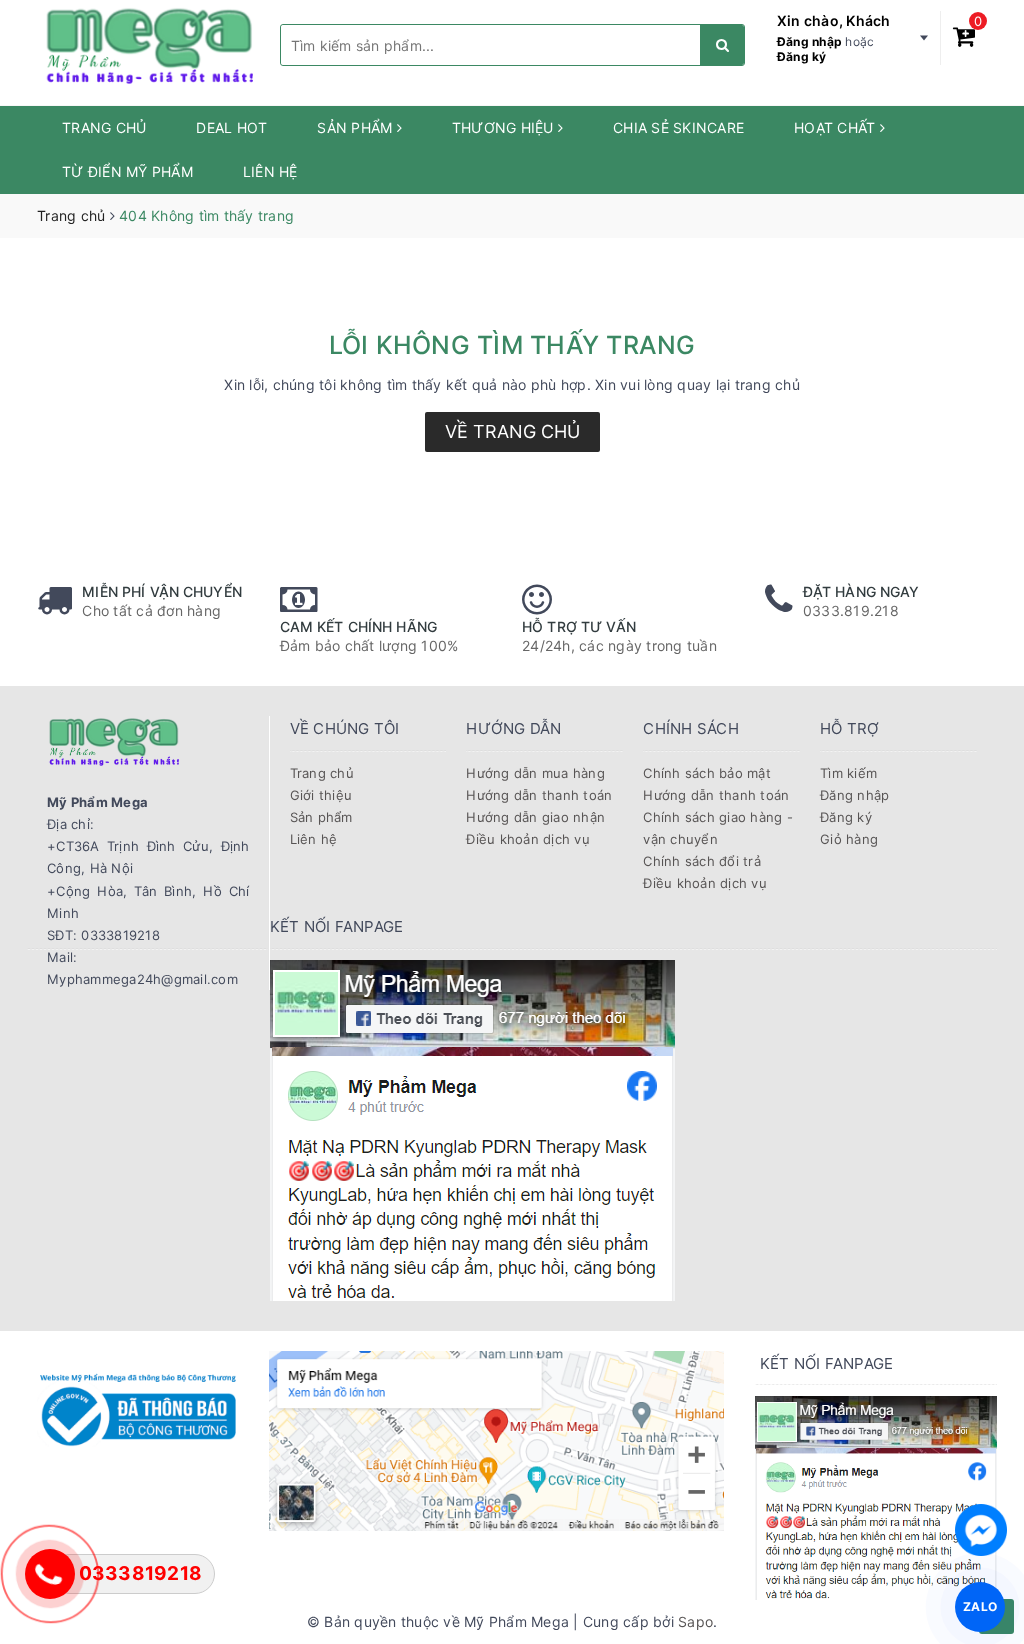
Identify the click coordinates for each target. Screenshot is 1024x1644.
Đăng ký (802, 56)
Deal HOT (231, 127)
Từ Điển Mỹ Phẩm (127, 171)
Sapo (695, 1621)
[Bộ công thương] (138, 1407)
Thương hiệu (505, 127)
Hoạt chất (837, 127)
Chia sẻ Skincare (678, 127)
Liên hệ (270, 171)
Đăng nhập (809, 41)
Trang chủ (104, 127)
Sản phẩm (356, 127)
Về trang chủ (512, 431)
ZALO (980, 1606)
